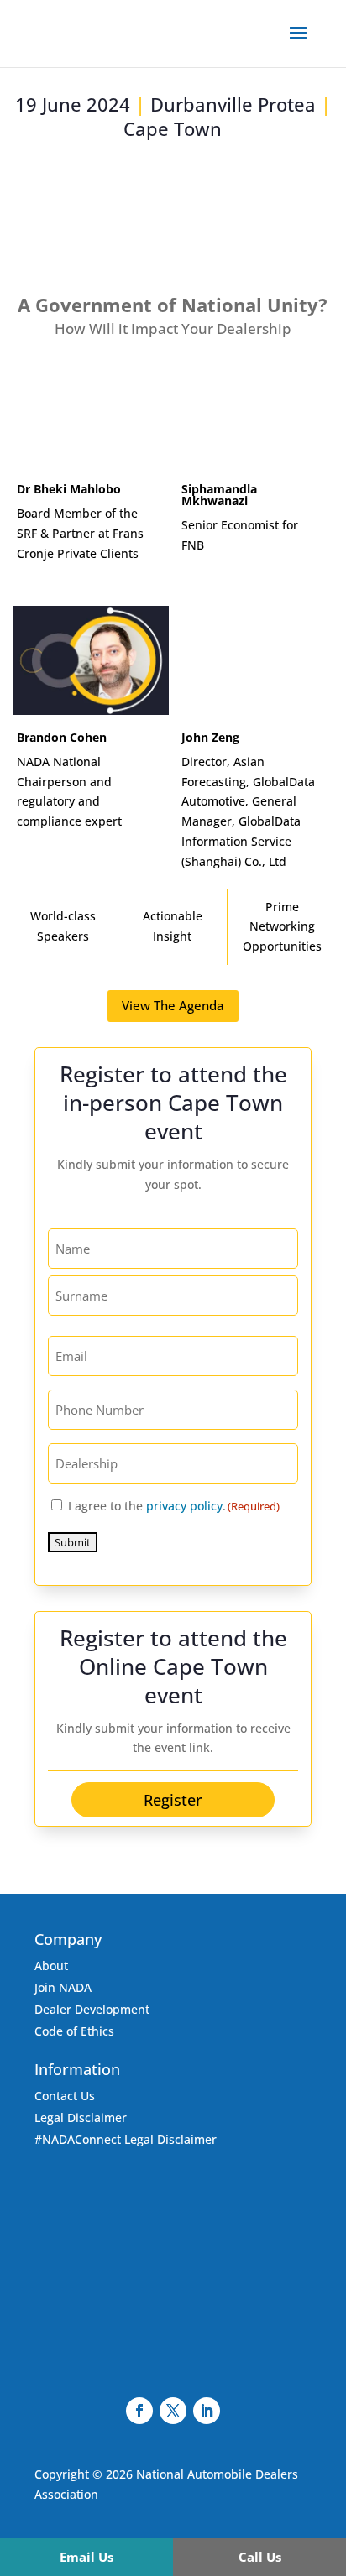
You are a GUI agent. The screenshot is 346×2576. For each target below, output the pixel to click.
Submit (73, 1542)
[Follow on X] (173, 2411)
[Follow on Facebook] (139, 2411)
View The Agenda (173, 1005)
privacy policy (184, 1506)
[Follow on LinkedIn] (207, 2411)
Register (173, 1800)
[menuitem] (86, 2557)
